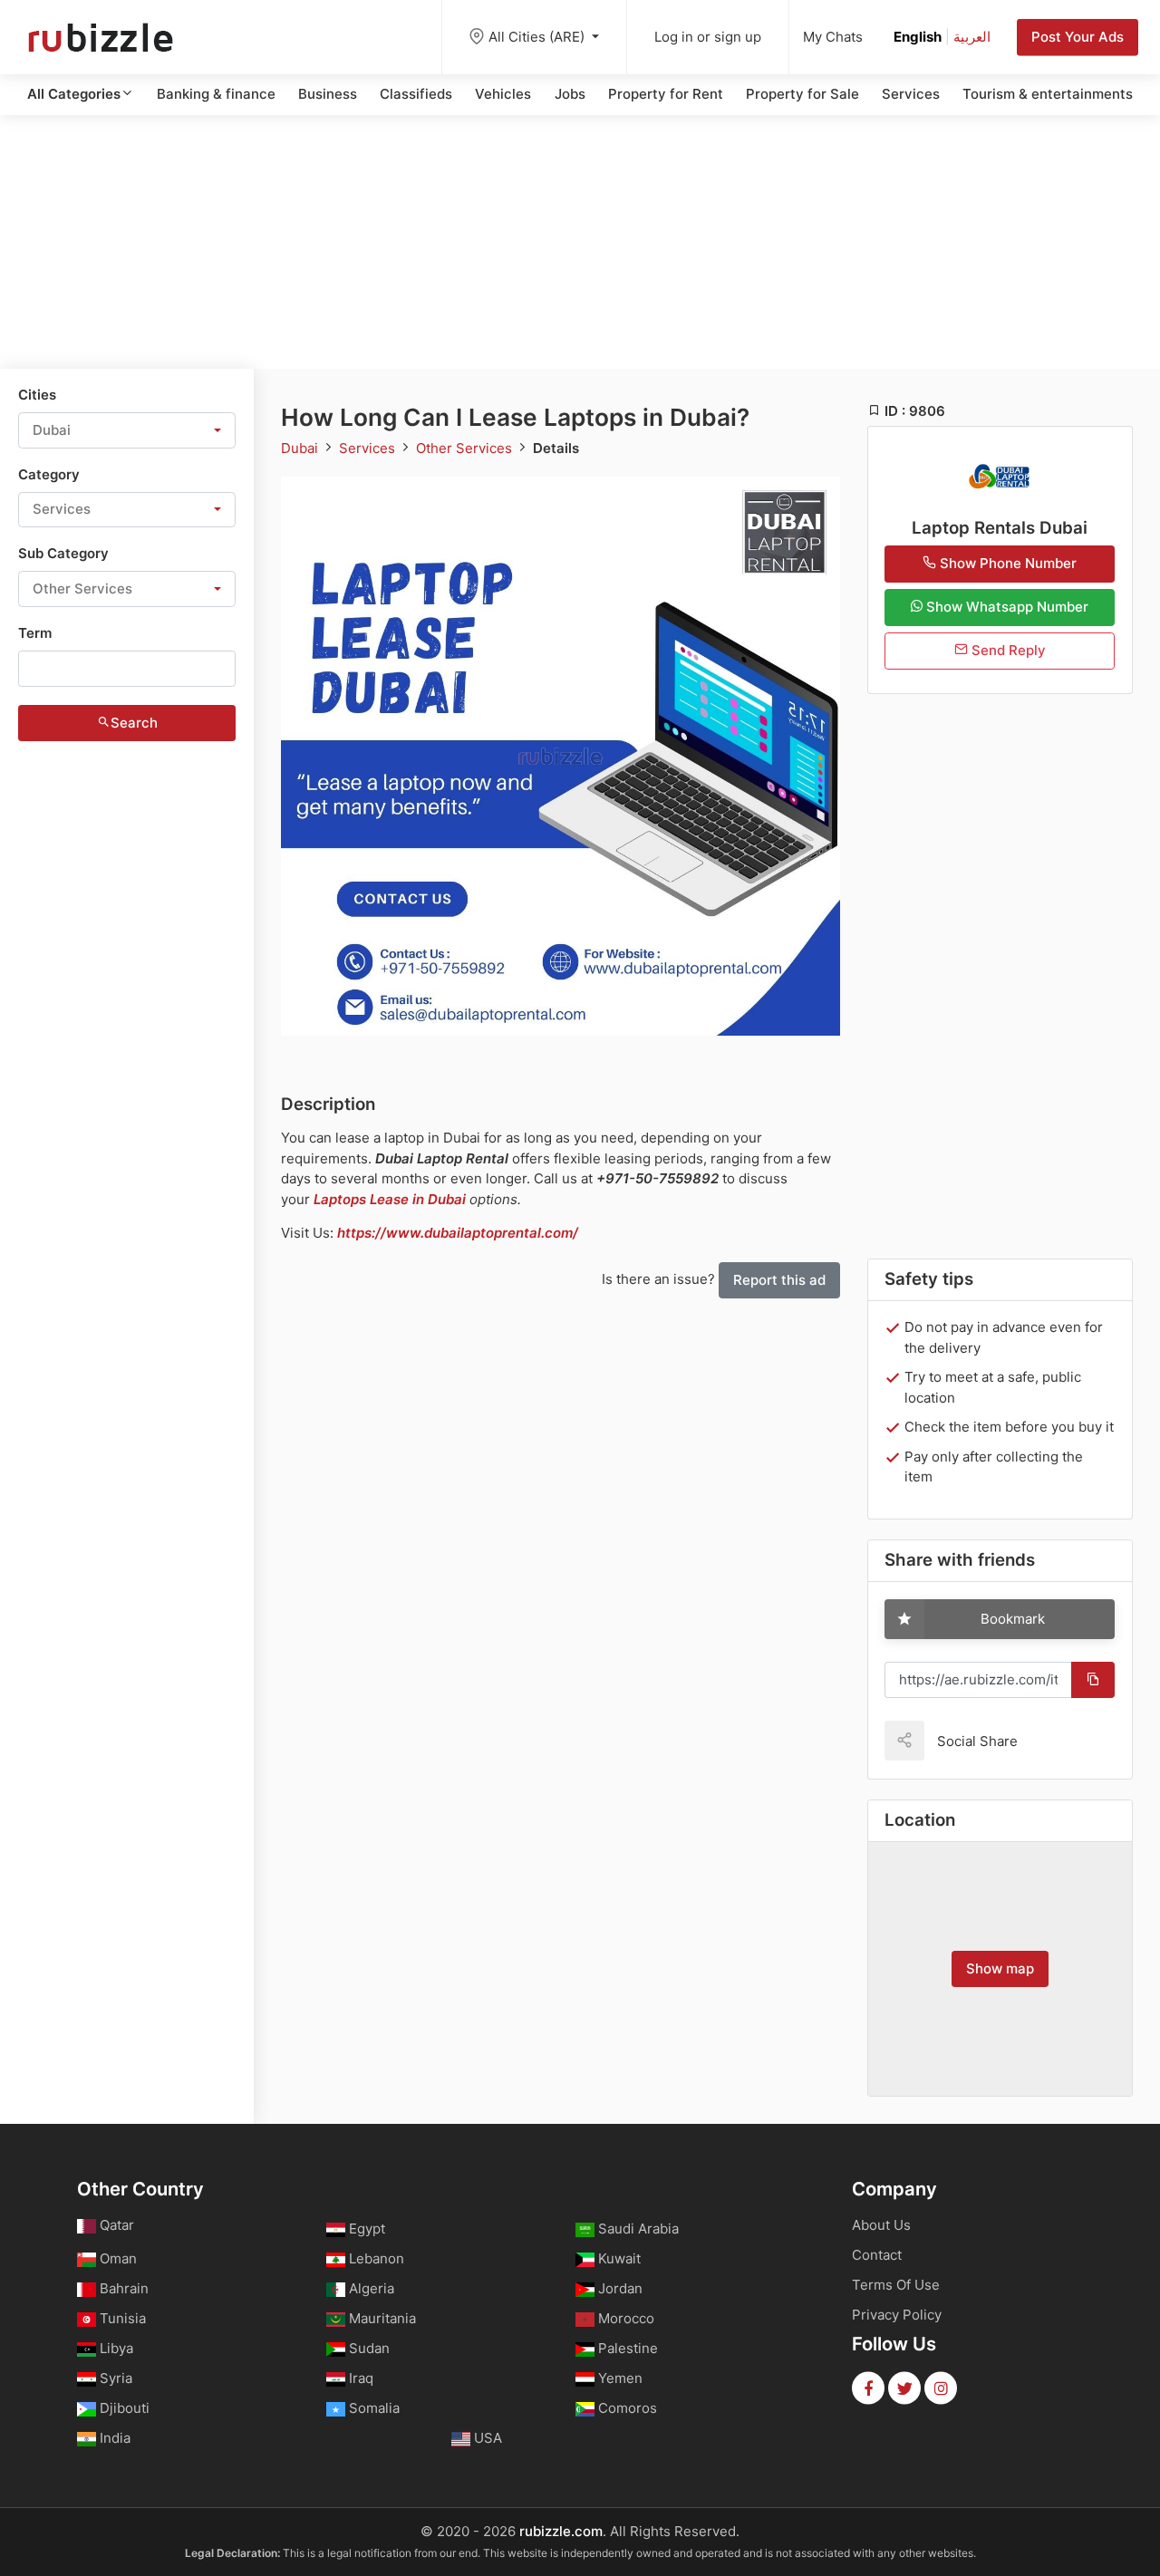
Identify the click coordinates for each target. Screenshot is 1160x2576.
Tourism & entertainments (1048, 94)
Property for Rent (666, 94)
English (918, 37)
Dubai (301, 448)
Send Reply (1007, 650)
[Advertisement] (580, 242)
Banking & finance (216, 94)
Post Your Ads (1078, 37)
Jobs (570, 94)
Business (328, 94)
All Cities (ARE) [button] (538, 37)
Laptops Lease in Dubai (390, 1199)
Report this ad (779, 1280)
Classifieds (416, 94)
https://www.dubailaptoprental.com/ (458, 1233)
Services (911, 94)
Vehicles (503, 94)
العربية (972, 37)
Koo (1063, 1740)
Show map (1000, 1968)
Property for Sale (802, 94)
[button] (127, 430)
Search (134, 723)
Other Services (466, 448)
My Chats (833, 37)
